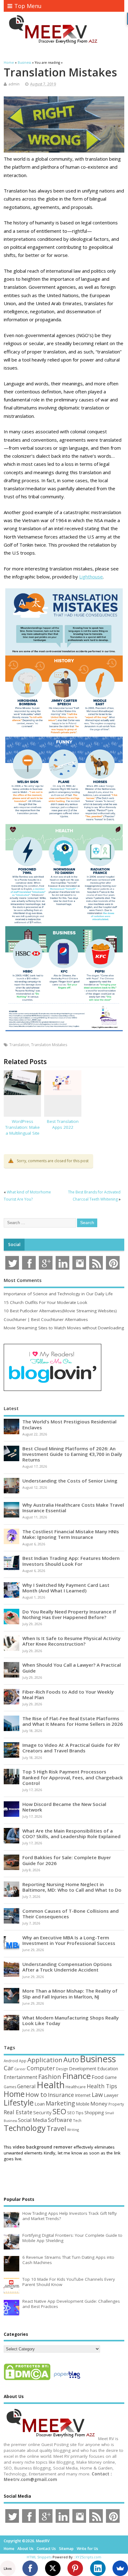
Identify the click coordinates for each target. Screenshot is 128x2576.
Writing (73, 2130)
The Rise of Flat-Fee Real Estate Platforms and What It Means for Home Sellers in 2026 (73, 1721)
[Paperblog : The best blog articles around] (67, 2380)
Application (45, 2060)
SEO (59, 2111)
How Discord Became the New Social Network (64, 1807)
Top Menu (28, 6)
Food (98, 2077)
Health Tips (102, 2086)
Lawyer (111, 2095)
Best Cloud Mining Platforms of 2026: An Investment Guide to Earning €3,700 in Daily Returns (72, 1454)
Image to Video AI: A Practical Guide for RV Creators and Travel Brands (71, 1748)
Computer (41, 2068)
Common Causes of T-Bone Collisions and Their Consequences (71, 1914)
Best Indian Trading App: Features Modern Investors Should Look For (71, 1561)
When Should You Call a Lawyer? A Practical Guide (72, 1668)
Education (108, 2068)
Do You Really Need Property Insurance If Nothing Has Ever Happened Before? (69, 1614)
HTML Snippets (39, 2557)
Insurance (61, 2095)
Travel (56, 2128)
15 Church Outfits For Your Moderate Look (46, 1302)
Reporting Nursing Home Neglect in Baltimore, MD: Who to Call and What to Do (72, 1887)
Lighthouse (91, 577)
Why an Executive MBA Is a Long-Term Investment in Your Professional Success (69, 1940)
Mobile (83, 2104)
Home (14, 2094)
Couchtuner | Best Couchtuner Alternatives (46, 1319)
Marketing (60, 2103)
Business (98, 2059)
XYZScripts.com (88, 2557)
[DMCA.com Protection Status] (27, 2380)
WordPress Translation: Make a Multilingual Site (23, 1127)
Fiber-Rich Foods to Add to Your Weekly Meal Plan (68, 1695)
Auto (71, 2059)
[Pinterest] (75, 2568)
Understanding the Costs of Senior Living (70, 1481)
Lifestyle (19, 2102)
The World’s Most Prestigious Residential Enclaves (69, 1424)
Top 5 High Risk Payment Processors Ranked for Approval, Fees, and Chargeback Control (73, 1777)
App (23, 2061)
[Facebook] (30, 2568)
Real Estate (18, 2112)
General (26, 2086)
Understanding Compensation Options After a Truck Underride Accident (67, 1967)
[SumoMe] (120, 2568)
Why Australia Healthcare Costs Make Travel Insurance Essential (73, 1508)
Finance (76, 2076)
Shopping (94, 2113)
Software (60, 2120)
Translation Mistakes (49, 1045)
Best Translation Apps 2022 (63, 1124)
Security (42, 2112)
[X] (53, 2568)
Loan (40, 2104)
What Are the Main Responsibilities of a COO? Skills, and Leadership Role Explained (71, 1834)
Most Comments (23, 1280)
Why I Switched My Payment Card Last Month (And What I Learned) (66, 1588)
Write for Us (87, 2549)
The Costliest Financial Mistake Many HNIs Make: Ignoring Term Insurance (71, 1534)
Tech (77, 2120)
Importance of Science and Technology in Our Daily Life (58, 1294)
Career (20, 2069)
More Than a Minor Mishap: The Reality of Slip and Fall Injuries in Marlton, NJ (70, 1994)
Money (99, 2104)
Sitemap (66, 2549)
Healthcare (76, 2087)
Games (10, 2087)
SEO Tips (75, 2113)
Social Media (32, 2120)
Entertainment (21, 2077)
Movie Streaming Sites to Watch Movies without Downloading (64, 1328)
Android (11, 2061)
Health (51, 2085)
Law (97, 2095)
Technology (25, 2128)
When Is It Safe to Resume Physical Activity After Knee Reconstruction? (71, 1641)
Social (14, 1245)
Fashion (50, 2077)
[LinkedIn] (98, 2568)
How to (36, 2094)
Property (116, 2104)
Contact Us (46, 2549)
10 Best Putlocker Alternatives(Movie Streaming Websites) (60, 1311)
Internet (83, 2095)
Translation (19, 1045)
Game (111, 2077)
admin (14, 84)
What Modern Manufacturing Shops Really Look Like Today (71, 2020)
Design (62, 2069)
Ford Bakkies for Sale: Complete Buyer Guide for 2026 (67, 1860)
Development (83, 2069)
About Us (25, 2549)
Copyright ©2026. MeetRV (27, 2541)
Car (9, 2068)
